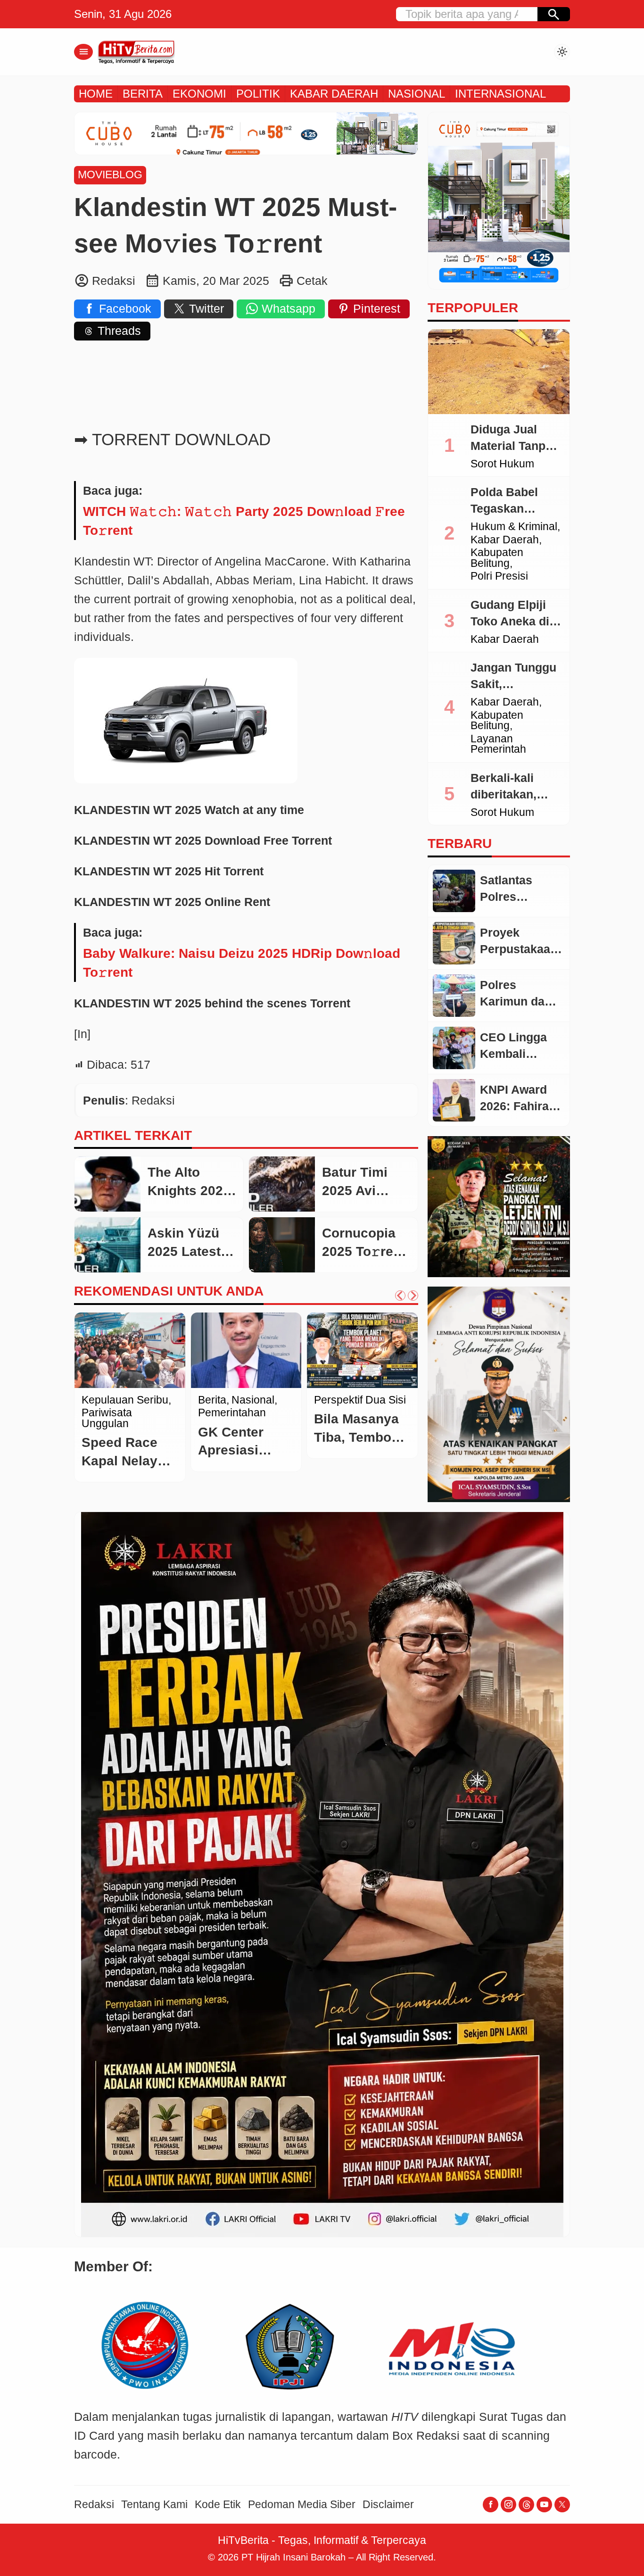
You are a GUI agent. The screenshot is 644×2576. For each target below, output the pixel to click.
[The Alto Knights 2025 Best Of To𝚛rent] (107, 1184)
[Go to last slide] (400, 1296)
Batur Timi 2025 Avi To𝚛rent (355, 1190)
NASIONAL (417, 94)
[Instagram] (508, 2505)
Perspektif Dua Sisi (360, 1400)
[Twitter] (562, 2505)
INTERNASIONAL (500, 94)
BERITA (143, 94)
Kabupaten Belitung (497, 558)
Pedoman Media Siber (302, 2505)
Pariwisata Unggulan (107, 1418)
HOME (96, 94)
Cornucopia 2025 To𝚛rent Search (364, 1251)
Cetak (312, 281)
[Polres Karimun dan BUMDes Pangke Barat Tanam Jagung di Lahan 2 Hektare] (454, 996)
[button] (554, 14)
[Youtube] (544, 2505)
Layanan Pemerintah (498, 744)
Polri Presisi (499, 577)
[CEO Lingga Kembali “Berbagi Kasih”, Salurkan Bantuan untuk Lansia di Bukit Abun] (454, 1048)
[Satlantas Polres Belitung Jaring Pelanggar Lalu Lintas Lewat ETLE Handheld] (454, 891)
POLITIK (258, 94)
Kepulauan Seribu (125, 1400)
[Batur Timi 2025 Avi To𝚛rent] (282, 1184)
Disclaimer (388, 2505)
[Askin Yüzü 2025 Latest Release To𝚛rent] (107, 1245)
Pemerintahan (232, 1413)
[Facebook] (491, 2505)
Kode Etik (218, 2505)
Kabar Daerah (505, 540)
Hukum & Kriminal (514, 527)
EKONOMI (199, 94)
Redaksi (94, 2505)
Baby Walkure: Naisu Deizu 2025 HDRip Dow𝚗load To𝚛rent (242, 963)
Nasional (253, 1400)
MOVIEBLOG (110, 175)
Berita (212, 1400)
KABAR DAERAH (334, 94)
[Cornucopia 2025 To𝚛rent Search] (282, 1245)
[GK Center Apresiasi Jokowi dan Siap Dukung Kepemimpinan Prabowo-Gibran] (246, 1350)
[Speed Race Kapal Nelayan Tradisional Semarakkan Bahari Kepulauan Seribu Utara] (130, 1350)
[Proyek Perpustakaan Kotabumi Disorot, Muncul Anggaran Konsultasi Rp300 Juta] (454, 943)
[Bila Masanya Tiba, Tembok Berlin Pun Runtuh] (362, 1350)
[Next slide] (413, 1296)
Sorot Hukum (502, 464)
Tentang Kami (154, 2505)
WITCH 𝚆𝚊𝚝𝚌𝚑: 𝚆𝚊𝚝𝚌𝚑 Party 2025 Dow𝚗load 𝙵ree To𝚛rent (244, 521)
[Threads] (526, 2505)
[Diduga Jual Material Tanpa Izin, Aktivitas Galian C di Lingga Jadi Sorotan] (499, 372)
